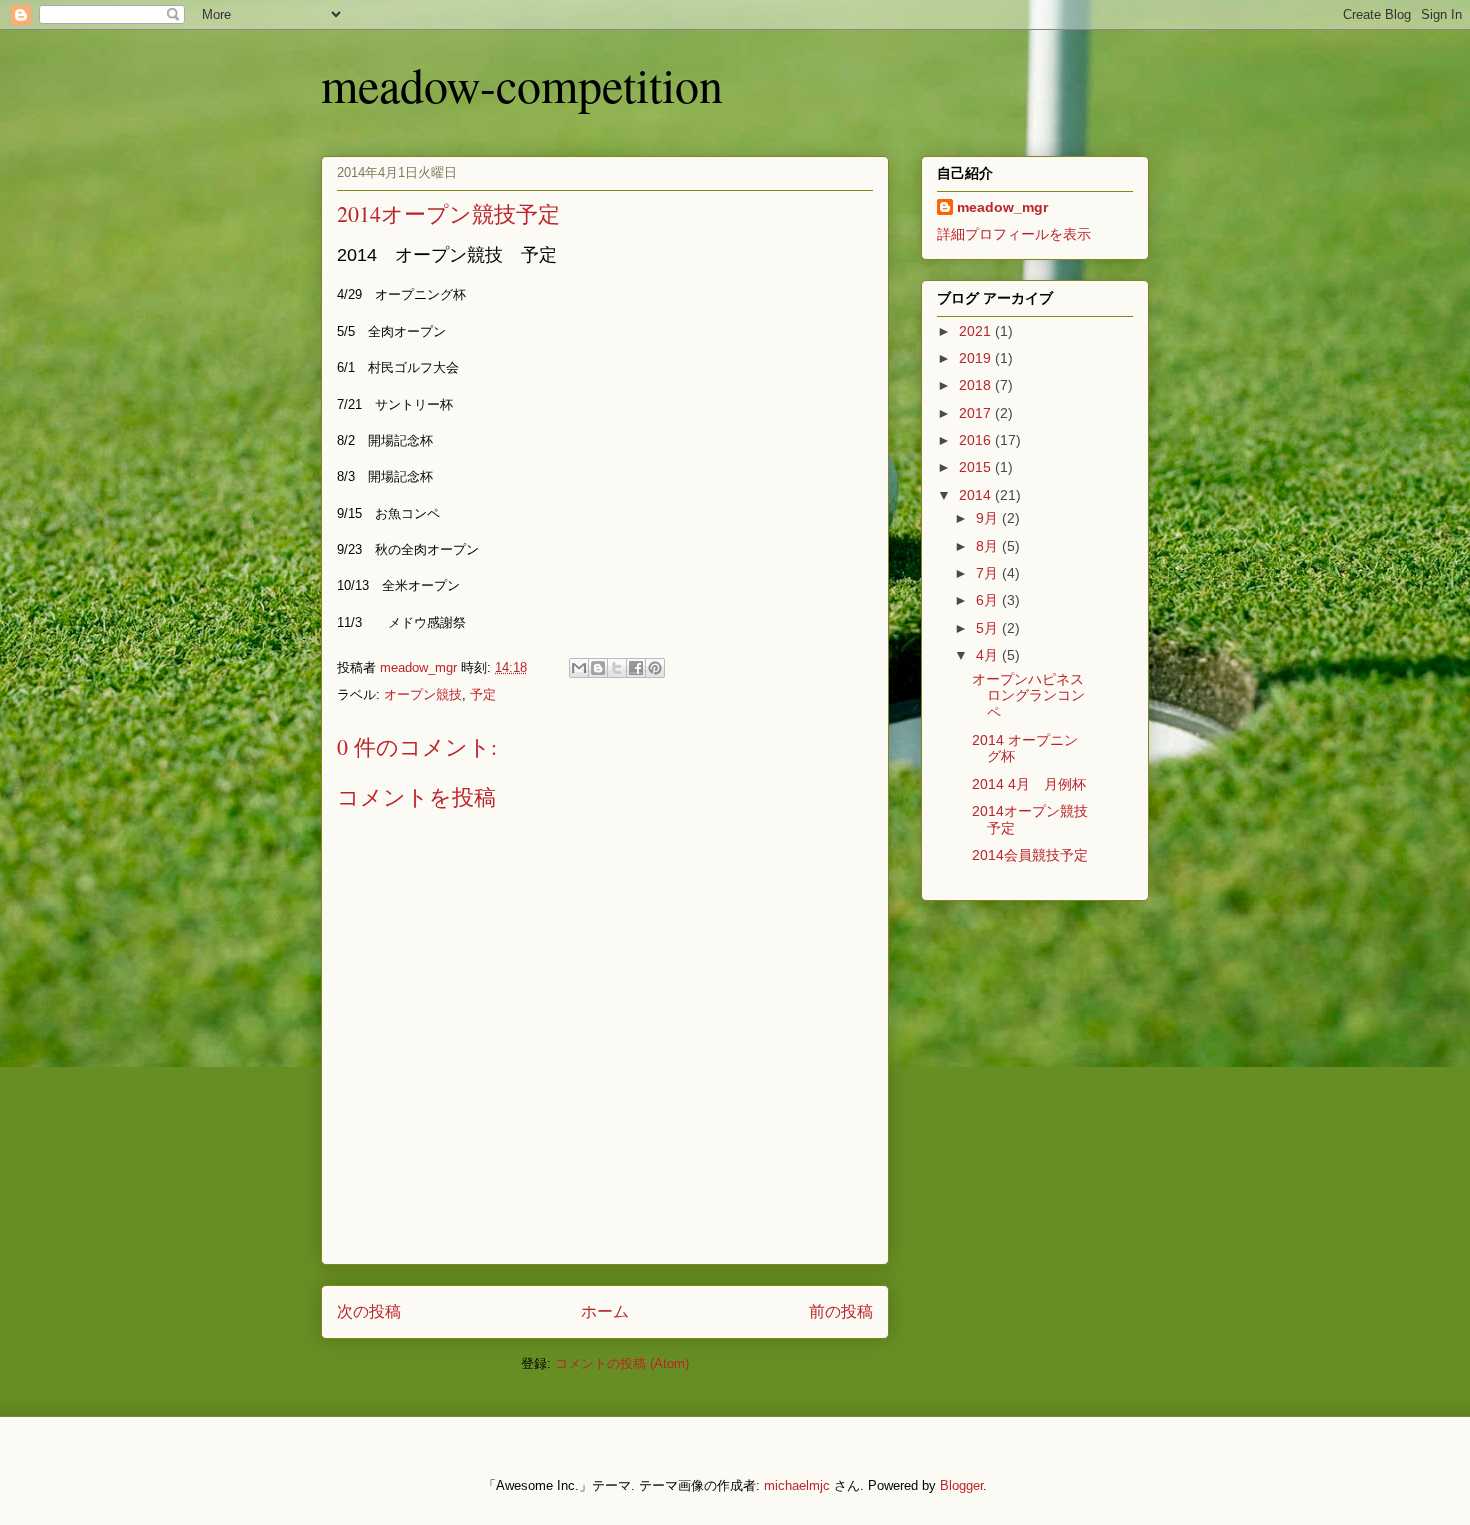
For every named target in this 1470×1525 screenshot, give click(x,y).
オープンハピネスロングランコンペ (1028, 696)
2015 (977, 467)
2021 (977, 331)
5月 (989, 628)
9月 (989, 518)
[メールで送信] (579, 668)
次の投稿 (369, 1311)
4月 (989, 655)
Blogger (961, 1485)
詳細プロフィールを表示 (1014, 234)
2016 (977, 440)
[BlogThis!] (598, 668)
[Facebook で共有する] (636, 668)
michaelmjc (797, 1485)
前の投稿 (841, 1311)
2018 (977, 385)
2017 (977, 413)
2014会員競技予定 (1030, 855)
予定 (483, 694)
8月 (989, 546)
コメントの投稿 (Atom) (622, 1363)
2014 (977, 495)
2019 (977, 358)
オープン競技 (423, 694)
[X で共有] (617, 668)
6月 (989, 600)
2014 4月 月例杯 (1029, 784)
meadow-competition (522, 84)
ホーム (605, 1311)
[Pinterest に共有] (655, 668)
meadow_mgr (1002, 207)
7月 (989, 573)
